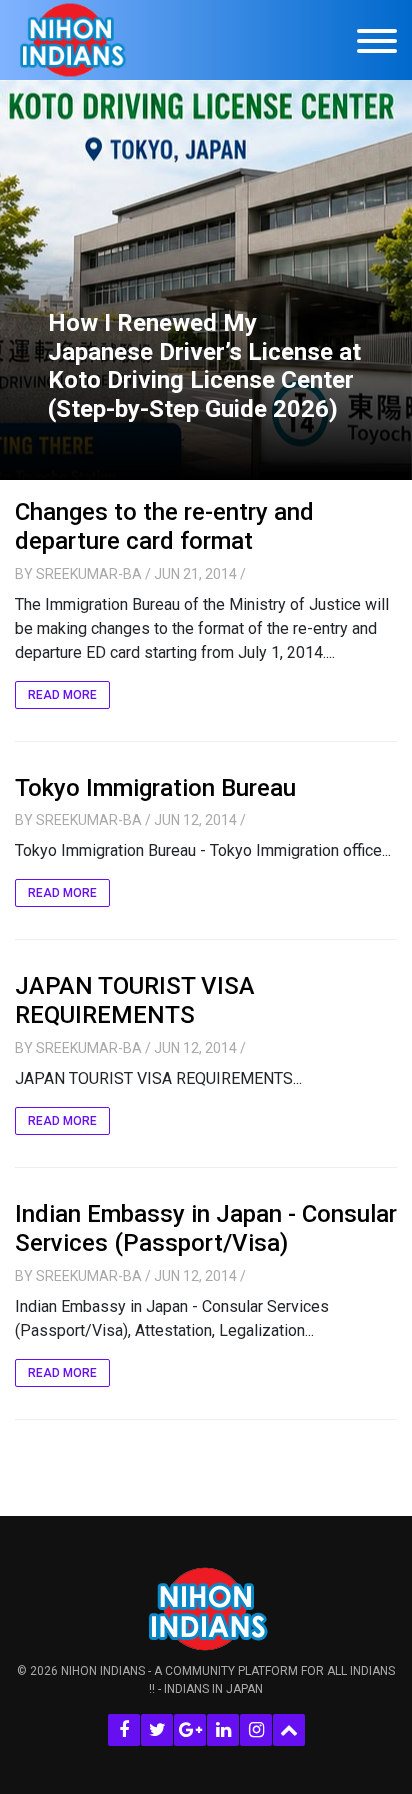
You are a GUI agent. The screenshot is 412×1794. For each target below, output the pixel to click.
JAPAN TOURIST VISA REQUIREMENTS (135, 1000)
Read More (62, 695)
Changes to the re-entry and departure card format (164, 526)
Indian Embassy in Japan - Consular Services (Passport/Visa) (206, 1228)
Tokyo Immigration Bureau (155, 788)
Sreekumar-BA (89, 574)
